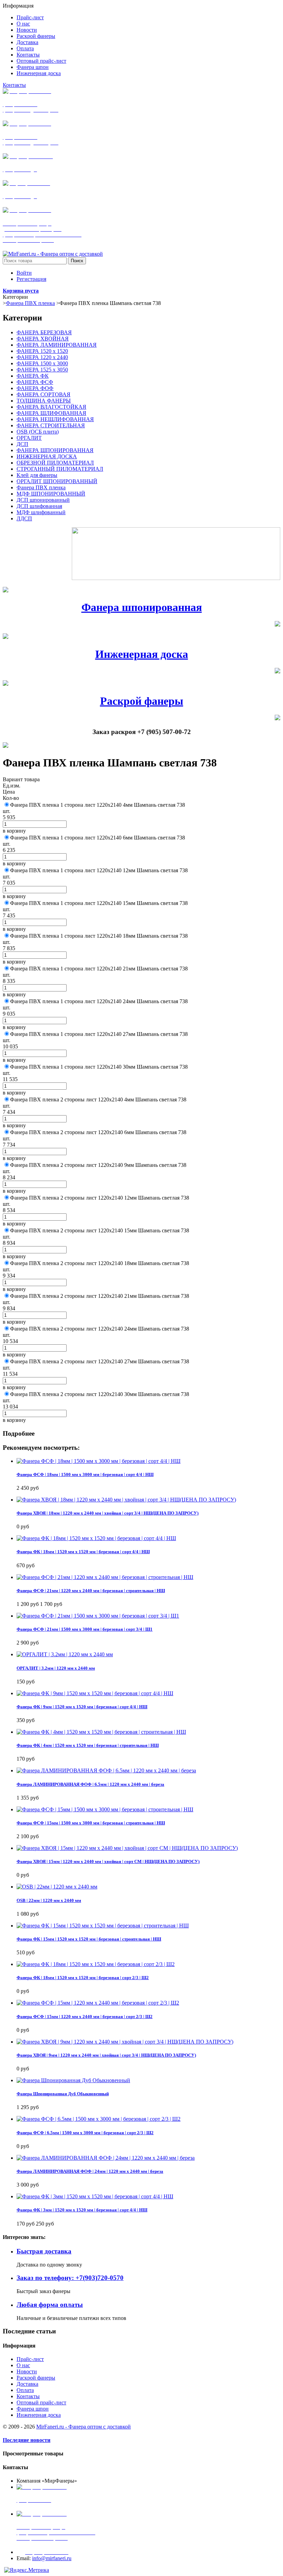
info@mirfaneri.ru (52, 2558)
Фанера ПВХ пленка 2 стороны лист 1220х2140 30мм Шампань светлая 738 (100, 1394)
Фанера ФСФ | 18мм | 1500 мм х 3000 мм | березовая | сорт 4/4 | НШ (85, 1474)
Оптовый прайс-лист (41, 2402)
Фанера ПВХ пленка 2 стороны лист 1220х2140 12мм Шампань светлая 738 (100, 1198)
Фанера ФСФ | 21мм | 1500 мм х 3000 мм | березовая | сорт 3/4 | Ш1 (85, 1629)
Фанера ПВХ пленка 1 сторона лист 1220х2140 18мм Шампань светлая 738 (99, 936)
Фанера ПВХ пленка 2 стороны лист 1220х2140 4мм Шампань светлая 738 (98, 1099)
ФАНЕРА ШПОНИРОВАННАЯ (55, 450)
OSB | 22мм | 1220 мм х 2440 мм (49, 1900)
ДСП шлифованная (39, 506)
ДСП (22, 444)
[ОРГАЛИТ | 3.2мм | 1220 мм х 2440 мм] (65, 1654)
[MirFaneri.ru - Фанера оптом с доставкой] (53, 254)
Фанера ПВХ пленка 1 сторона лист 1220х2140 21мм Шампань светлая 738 (99, 969)
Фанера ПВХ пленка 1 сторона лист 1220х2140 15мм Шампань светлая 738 (99, 903)
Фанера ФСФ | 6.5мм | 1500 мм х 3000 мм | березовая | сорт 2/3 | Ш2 (85, 2133)
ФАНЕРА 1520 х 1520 (42, 351)
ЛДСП (24, 518)
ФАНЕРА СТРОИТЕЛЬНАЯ (51, 425)
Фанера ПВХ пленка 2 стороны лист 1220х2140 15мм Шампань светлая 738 (100, 1230)
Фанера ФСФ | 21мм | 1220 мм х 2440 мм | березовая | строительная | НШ (91, 1591)
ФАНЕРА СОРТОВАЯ (43, 394)
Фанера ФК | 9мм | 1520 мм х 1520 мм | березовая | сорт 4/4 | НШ (82, 1707)
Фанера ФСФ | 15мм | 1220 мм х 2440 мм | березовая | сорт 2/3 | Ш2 (85, 2017)
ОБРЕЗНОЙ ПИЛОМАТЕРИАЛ (55, 463)
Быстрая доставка (44, 2251)
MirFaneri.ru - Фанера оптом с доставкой (84, 2427)
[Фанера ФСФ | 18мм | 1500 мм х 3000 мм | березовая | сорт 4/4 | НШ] (99, 1461)
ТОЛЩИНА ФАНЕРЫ (44, 401)
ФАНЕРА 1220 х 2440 (42, 357)
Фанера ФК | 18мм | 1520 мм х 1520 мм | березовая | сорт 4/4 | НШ (83, 1552)
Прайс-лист (30, 2359)
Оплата (25, 2390)
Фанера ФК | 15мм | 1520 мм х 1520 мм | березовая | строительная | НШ (89, 1939)
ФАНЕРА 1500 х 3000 (42, 363)
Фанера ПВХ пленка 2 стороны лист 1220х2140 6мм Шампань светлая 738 (98, 1132)
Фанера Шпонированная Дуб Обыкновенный (63, 2094)
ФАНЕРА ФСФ (35, 382)
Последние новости (27, 2440)
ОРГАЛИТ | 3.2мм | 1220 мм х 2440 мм (56, 1668)
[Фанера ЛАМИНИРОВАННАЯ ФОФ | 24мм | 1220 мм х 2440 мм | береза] (106, 2158)
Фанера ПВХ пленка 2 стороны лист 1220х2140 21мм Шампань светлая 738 (100, 1296)
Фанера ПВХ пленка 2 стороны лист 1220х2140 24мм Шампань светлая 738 (100, 1329)
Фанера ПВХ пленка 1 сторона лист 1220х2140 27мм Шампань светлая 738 (99, 1034)
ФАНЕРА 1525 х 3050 (42, 370)
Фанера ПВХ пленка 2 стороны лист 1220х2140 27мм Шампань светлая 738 (100, 1361)
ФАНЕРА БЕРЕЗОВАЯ (44, 332)
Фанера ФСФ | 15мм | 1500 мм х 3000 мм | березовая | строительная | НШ (91, 1823)
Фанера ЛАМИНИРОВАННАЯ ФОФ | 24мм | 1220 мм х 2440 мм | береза (90, 2171)
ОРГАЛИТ (29, 438)
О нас (23, 2365)
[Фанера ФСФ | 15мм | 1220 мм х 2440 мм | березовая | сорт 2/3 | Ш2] (98, 2003)
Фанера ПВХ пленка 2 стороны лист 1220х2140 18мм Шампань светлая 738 (100, 1263)
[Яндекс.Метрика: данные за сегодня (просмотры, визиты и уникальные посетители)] (27, 2570)
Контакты (14, 85)
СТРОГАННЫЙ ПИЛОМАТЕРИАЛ (60, 469)
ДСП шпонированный (43, 500)
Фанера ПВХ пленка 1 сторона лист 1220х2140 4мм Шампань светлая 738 (97, 805)
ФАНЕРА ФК (33, 376)
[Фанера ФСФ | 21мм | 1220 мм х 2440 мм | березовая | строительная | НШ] (105, 1577)
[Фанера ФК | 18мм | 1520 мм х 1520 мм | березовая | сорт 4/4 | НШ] (96, 1538)
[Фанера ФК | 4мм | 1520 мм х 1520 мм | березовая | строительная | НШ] (101, 1732)
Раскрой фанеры (142, 701)
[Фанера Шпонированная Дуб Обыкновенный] (73, 2080)
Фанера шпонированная (142, 607)
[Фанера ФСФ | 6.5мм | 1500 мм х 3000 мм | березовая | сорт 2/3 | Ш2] (99, 2119)
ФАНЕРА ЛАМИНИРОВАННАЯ (57, 345)
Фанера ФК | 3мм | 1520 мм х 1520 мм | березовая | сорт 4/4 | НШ (82, 2210)
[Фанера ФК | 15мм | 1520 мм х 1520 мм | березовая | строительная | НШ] (103, 1926)
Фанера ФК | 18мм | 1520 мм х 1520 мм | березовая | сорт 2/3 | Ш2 (83, 1978)
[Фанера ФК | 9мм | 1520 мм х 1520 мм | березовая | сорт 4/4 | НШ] (95, 1693)
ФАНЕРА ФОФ (35, 388)
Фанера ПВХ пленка (30, 303)
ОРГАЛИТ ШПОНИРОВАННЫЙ (57, 481)
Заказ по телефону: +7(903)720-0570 (70, 2278)
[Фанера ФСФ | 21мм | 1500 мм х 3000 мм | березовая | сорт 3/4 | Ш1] (98, 1616)
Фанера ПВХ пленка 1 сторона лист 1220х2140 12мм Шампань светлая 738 (99, 870)
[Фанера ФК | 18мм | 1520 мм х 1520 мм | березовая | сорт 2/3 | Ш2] (96, 1964)
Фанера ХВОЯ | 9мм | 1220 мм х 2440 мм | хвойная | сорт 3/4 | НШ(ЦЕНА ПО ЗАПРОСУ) (106, 2055)
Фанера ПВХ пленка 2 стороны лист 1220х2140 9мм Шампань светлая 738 (98, 1165)
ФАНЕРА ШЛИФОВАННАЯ (51, 413)
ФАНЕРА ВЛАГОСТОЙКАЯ (51, 407)
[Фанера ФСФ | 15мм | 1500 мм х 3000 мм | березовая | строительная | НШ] (105, 1809)
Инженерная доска (142, 654)
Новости (27, 2371)
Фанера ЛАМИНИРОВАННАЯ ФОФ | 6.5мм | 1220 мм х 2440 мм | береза (90, 1784)
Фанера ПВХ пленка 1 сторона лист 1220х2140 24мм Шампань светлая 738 (99, 1001)
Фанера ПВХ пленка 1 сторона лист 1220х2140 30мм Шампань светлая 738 (99, 1067)
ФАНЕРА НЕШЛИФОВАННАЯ (55, 419)
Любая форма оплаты (50, 2305)
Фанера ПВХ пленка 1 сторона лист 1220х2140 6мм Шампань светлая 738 (97, 838)
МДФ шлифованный (41, 512)
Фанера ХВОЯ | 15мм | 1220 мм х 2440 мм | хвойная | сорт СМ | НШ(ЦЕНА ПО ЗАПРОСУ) (108, 1861)
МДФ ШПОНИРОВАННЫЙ (51, 494)
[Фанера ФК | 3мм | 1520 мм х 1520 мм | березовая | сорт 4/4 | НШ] (95, 2196)
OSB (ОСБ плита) (38, 432)
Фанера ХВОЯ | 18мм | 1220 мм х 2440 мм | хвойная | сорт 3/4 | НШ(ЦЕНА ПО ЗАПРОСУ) (108, 1513)
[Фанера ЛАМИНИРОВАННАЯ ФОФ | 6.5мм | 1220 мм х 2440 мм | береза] (106, 1770)
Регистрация (31, 279)
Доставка (27, 2384)
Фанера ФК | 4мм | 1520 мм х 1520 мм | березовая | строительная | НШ (88, 1745)
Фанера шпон (33, 2409)
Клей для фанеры (37, 475)
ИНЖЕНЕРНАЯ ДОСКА (47, 456)
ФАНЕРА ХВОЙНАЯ (43, 339)
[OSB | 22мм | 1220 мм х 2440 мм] (57, 1887)
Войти (24, 273)
